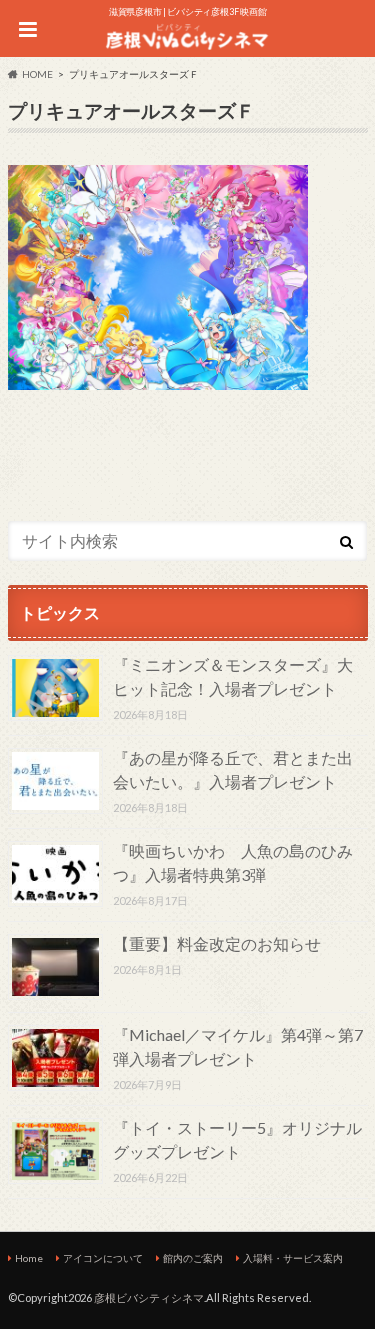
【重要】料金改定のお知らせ (217, 943)
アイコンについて (103, 1258)
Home (29, 1258)
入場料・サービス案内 (293, 1258)
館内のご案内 (193, 1258)
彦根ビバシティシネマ (149, 1297)
